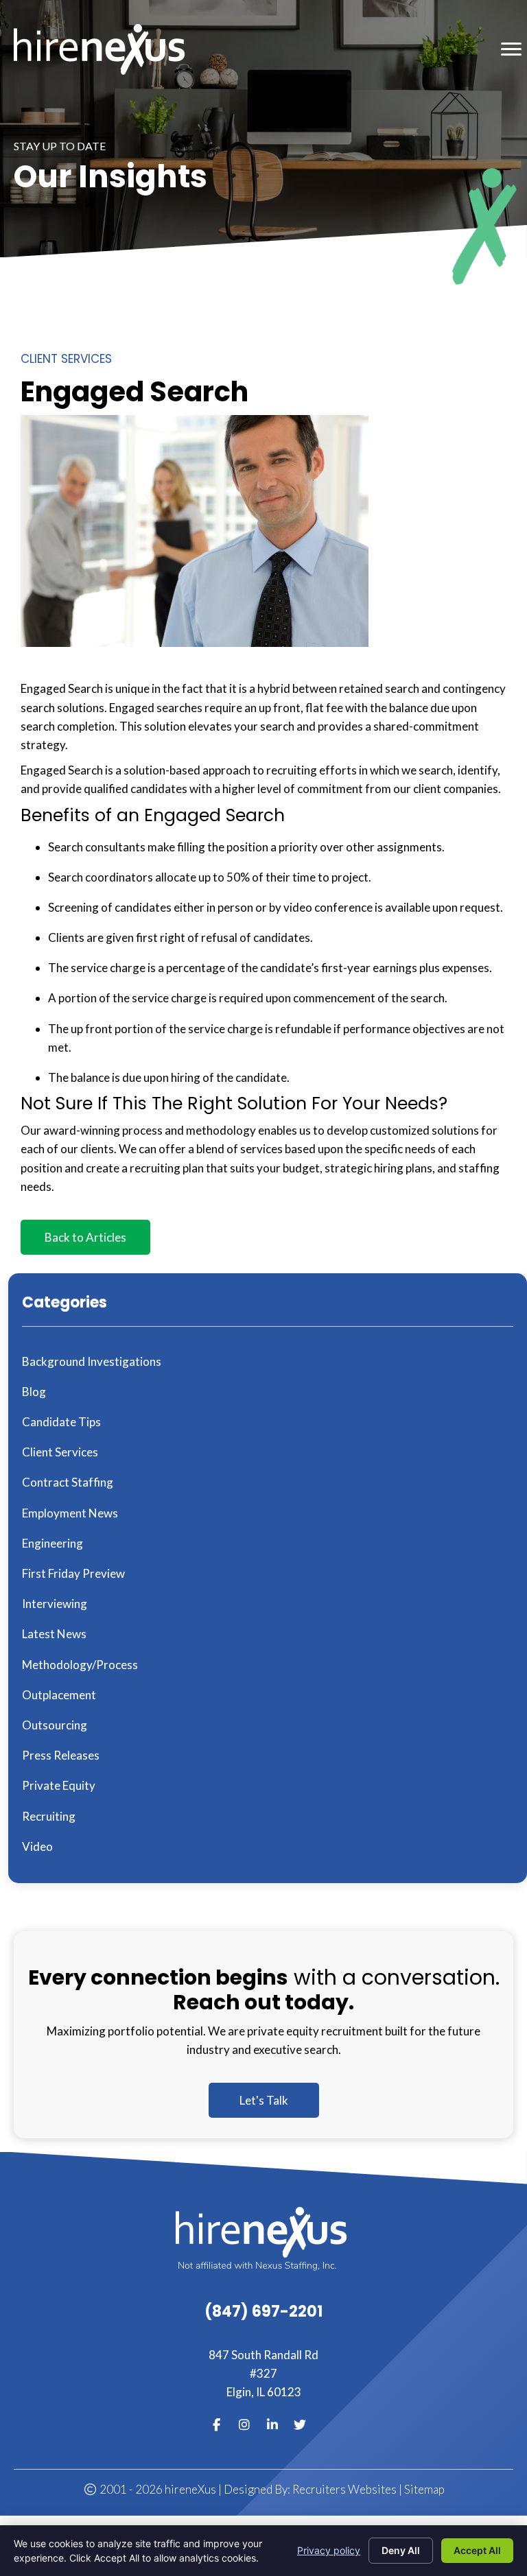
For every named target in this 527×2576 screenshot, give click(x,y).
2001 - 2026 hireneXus (156, 2489)
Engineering (52, 1543)
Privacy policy (329, 2550)
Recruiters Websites (344, 2489)
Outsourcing (55, 1725)
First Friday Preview (73, 1573)
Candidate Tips (61, 1422)
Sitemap (424, 2489)
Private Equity (59, 1785)
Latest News (54, 1634)
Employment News (70, 1513)
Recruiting (49, 1816)
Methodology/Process (80, 1665)
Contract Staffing (68, 1482)
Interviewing (55, 1604)
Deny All (401, 2550)
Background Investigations (92, 1361)
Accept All (477, 2550)
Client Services (66, 359)
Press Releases (61, 1755)
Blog (34, 1392)
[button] (85, 1237)
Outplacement (59, 1695)
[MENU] (511, 49)
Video (37, 1846)
